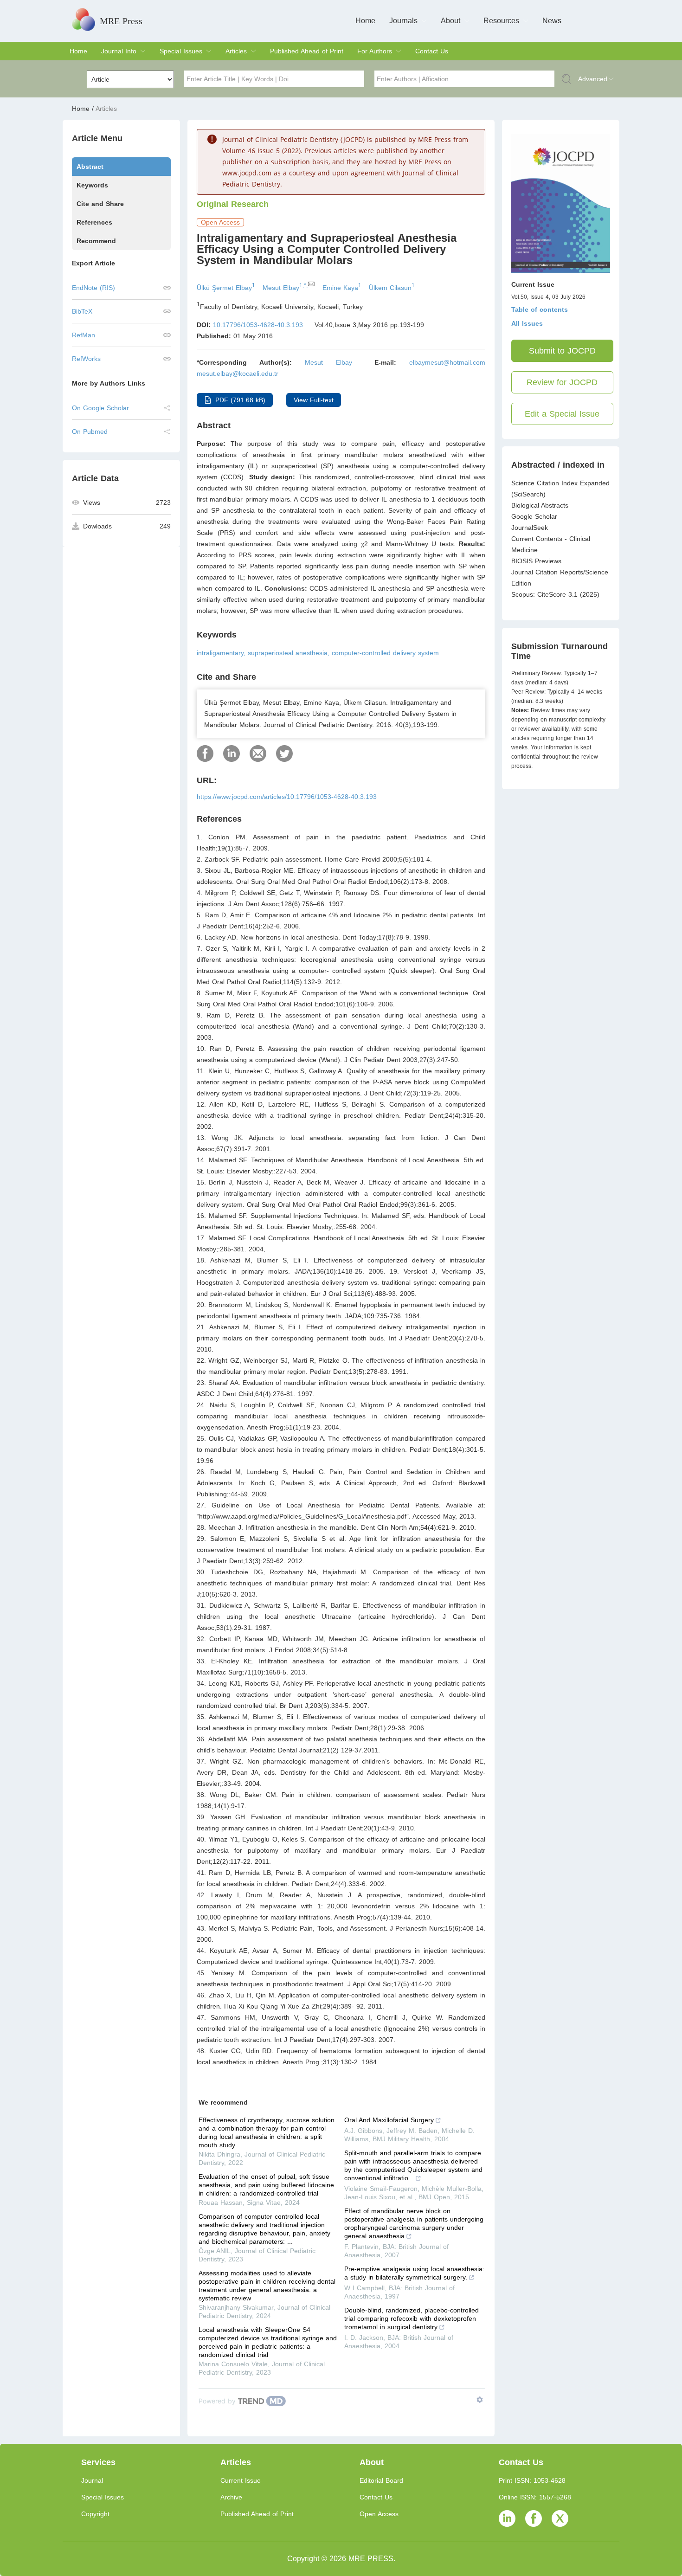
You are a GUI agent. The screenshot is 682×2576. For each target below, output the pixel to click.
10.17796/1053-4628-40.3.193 (258, 325)
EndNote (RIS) (93, 288)
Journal (92, 2480)
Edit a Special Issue (562, 414)
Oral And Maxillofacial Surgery (389, 2120)
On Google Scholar (100, 408)
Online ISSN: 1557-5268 (535, 2497)
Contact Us (432, 51)
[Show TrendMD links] (480, 2400)
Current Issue (241, 2480)
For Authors (375, 51)
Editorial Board (381, 2480)
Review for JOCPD (562, 382)
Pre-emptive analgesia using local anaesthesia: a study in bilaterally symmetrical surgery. (414, 2273)
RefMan (84, 335)
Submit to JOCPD (562, 351)
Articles (236, 51)
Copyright (95, 2514)
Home (365, 21)
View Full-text (314, 400)
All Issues (527, 323)
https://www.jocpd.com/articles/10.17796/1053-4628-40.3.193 (287, 797)
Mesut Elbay (328, 362)
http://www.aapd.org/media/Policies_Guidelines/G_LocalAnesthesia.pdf (303, 1516)
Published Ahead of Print (307, 51)
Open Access (379, 2514)
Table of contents (540, 309)
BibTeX (82, 311)
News (552, 21)
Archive (231, 2497)
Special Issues (181, 51)
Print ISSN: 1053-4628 (532, 2480)
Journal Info (119, 51)
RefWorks (86, 359)
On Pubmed (90, 431)
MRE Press (121, 21)
